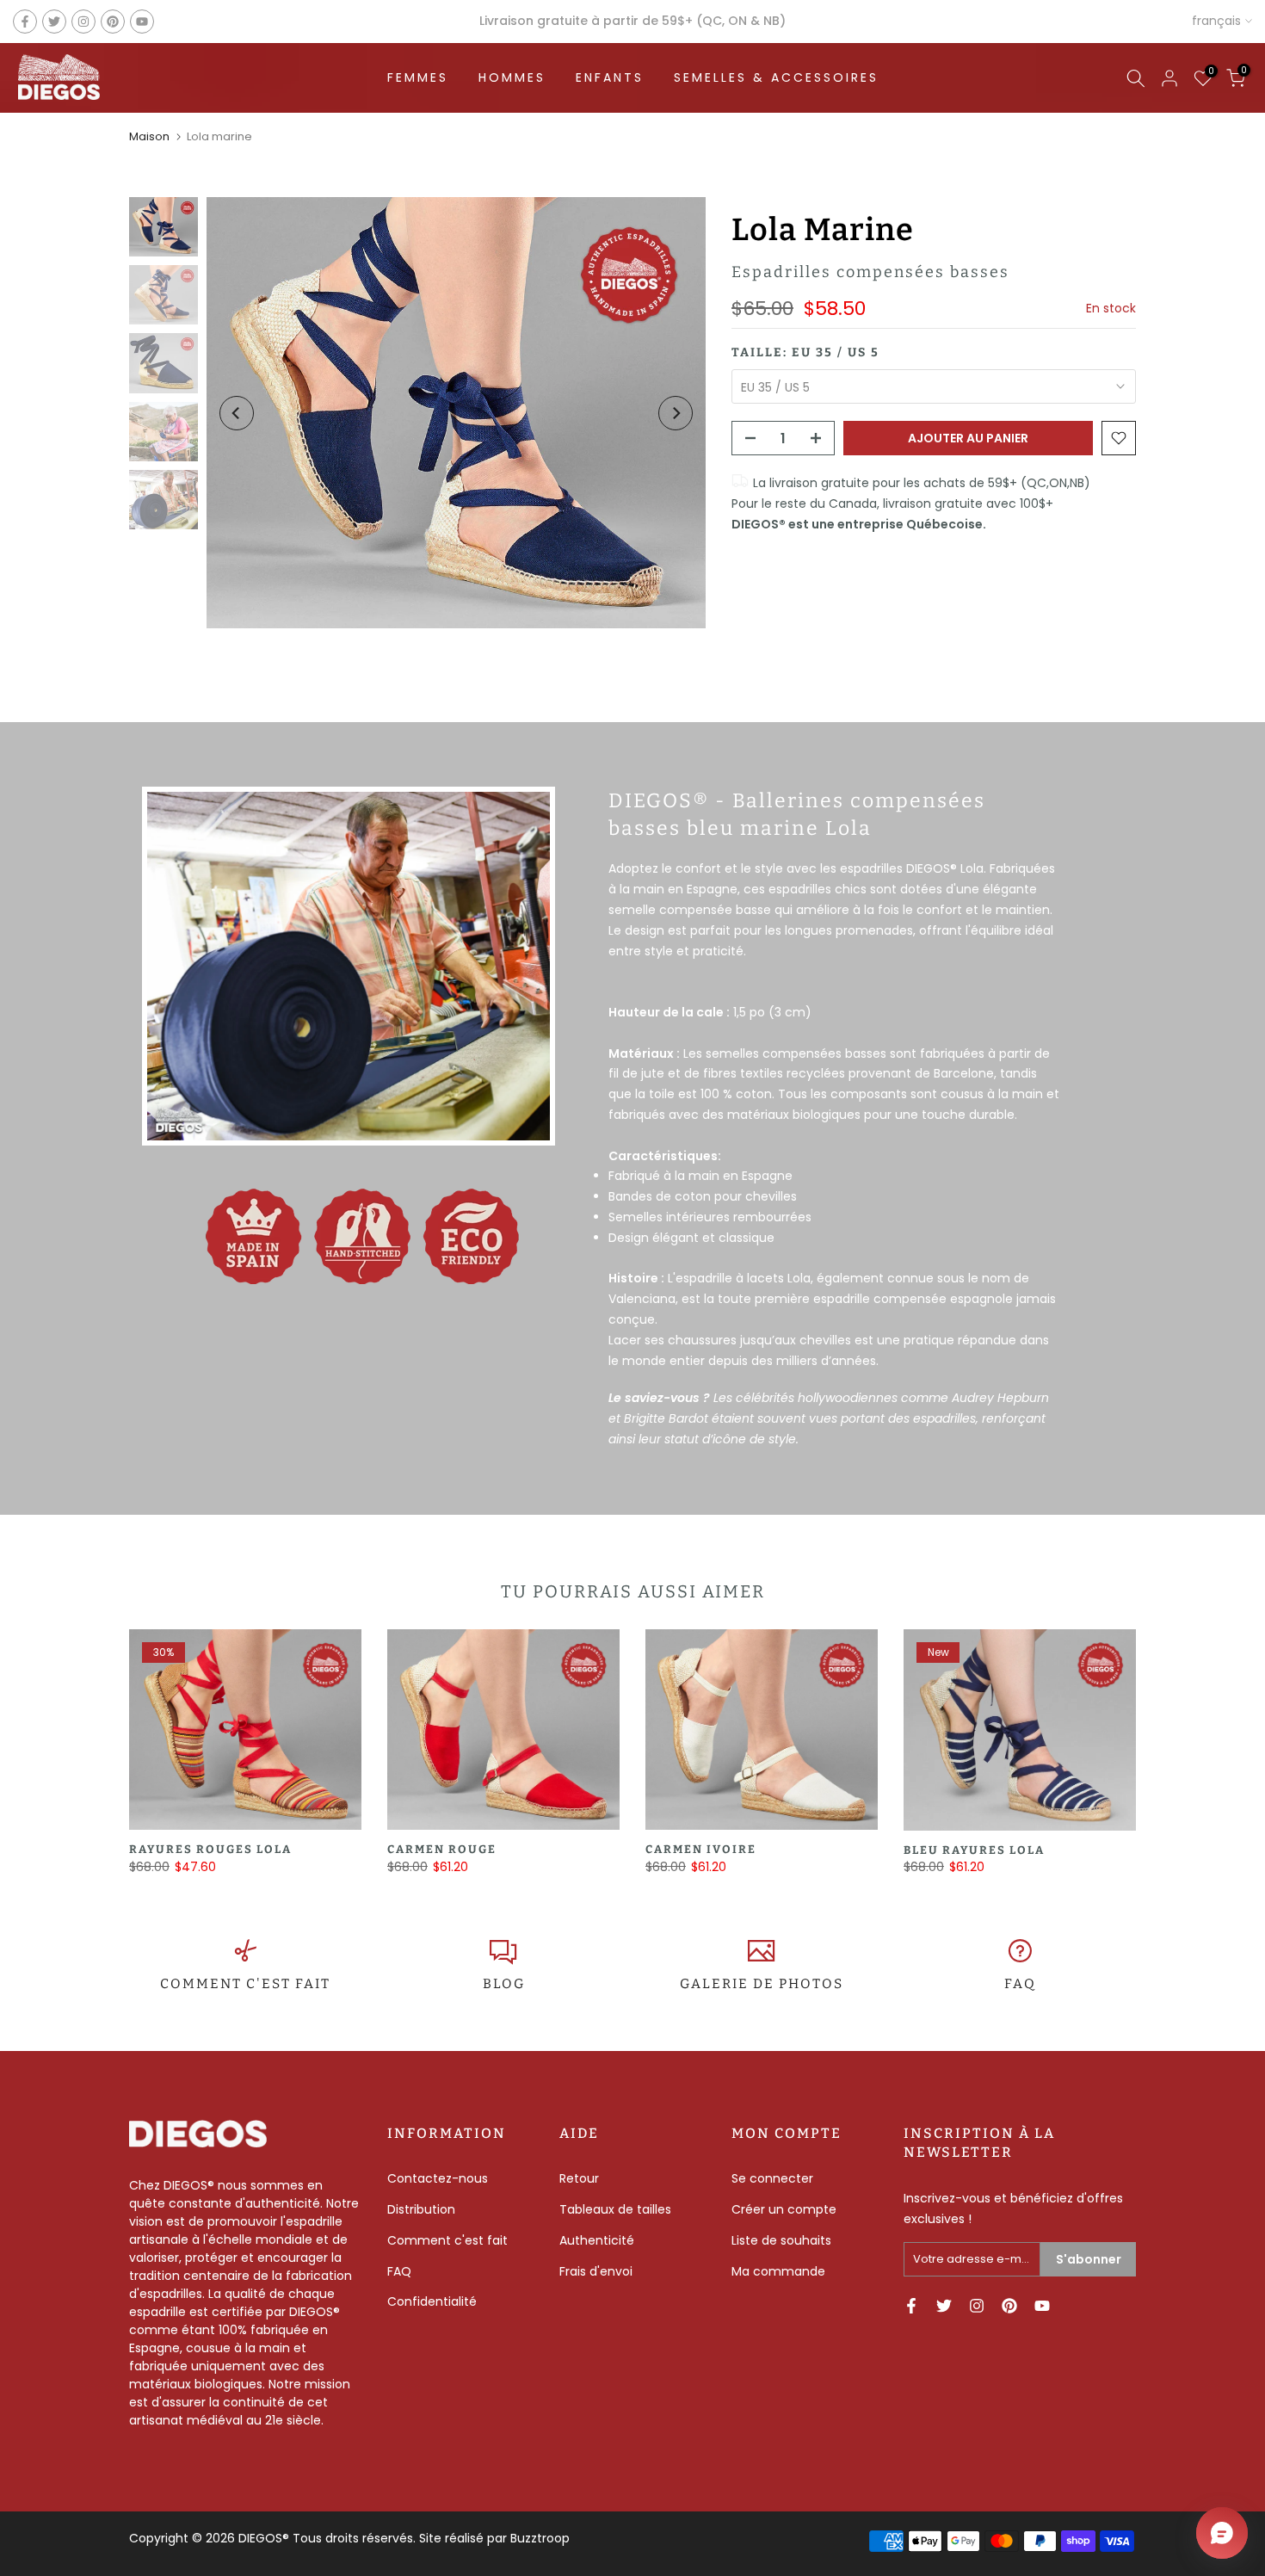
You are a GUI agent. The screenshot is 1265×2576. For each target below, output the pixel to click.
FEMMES (418, 77)
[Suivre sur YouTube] (142, 22)
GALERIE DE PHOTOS (762, 1984)
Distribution (421, 2209)
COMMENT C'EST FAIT (245, 1984)
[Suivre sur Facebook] (25, 22)
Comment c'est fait (447, 2240)
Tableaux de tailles (615, 2209)
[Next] (676, 413)
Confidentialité (432, 2301)
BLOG (504, 1984)
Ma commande (778, 2271)
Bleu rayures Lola (974, 1849)
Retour (579, 2178)
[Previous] (237, 413)
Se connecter (772, 2178)
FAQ (1020, 1984)
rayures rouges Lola (210, 1849)
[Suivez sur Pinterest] (113, 22)
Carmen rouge (442, 1849)
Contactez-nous (438, 2178)
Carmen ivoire (701, 1849)
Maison (149, 136)
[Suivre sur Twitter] (54, 22)
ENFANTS (610, 77)
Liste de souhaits (781, 2240)
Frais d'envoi (596, 2271)
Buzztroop (540, 2538)
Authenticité (597, 2240)
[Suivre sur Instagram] (83, 22)
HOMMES (512, 77)
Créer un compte (784, 2209)
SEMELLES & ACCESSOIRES (776, 77)
